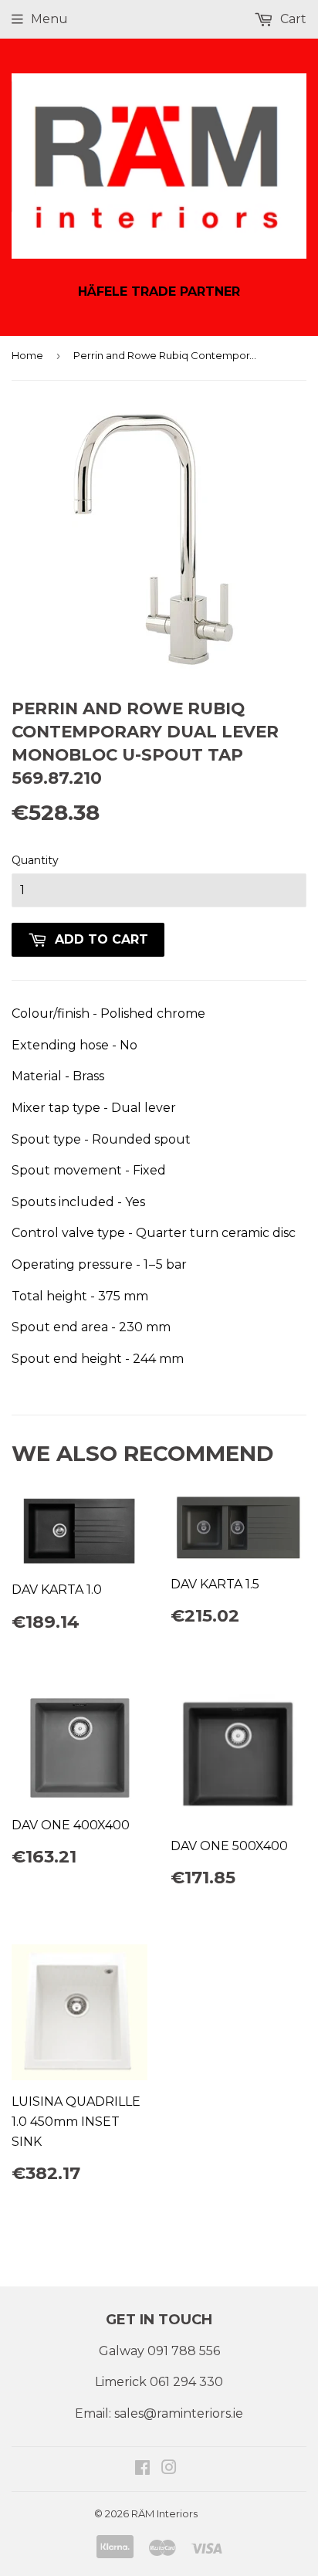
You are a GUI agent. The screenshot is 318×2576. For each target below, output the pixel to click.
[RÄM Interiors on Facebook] (142, 2469)
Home (27, 355)
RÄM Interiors (164, 2513)
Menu (49, 19)
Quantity (35, 860)
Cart (292, 19)
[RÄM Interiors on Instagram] (169, 2469)
